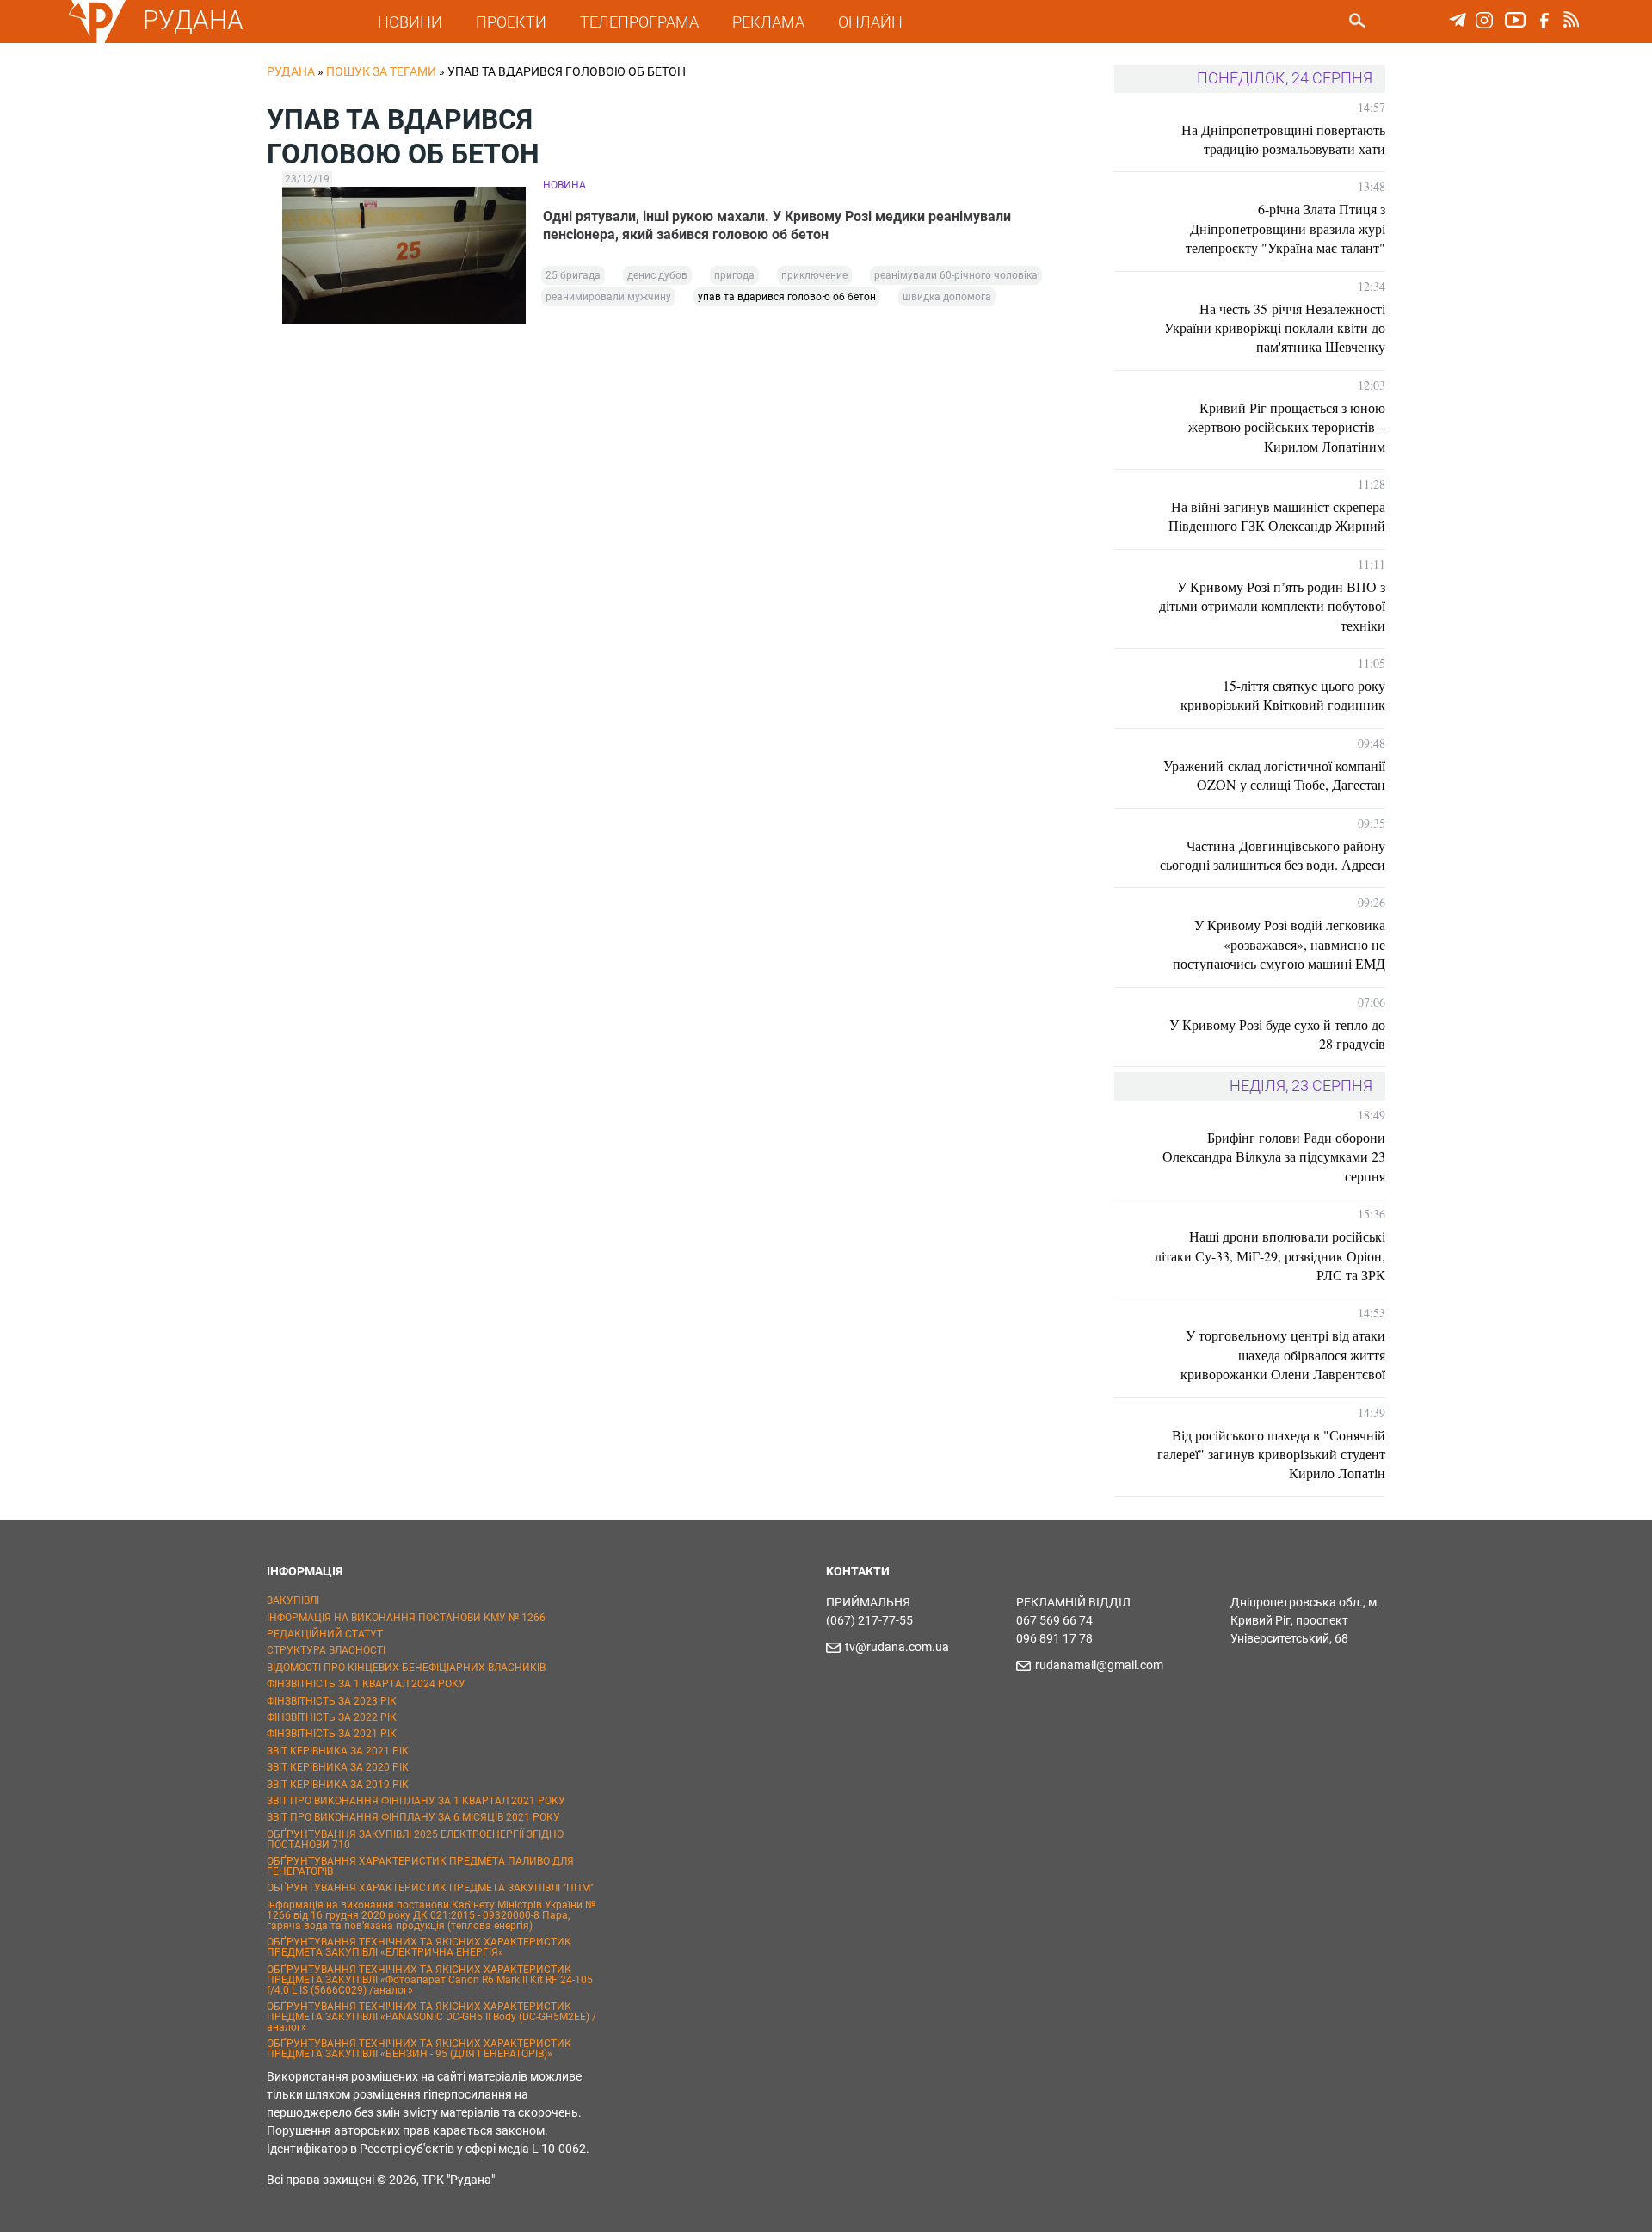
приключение (814, 275)
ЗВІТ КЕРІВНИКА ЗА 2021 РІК (338, 1751)
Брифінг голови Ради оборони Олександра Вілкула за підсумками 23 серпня (1274, 1156)
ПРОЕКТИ (511, 22)
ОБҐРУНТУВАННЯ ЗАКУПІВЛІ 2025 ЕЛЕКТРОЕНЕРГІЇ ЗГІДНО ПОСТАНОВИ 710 (415, 1840)
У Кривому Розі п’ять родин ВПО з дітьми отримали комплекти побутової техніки (1272, 606)
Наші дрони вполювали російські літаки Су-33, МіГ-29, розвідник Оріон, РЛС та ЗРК (1270, 1255)
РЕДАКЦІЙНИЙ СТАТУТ (325, 1634)
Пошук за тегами (381, 71)
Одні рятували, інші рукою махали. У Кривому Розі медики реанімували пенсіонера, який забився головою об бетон (777, 225)
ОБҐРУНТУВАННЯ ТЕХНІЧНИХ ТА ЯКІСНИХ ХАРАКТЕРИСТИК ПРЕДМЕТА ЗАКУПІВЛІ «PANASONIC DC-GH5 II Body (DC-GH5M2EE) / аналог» (431, 2017)
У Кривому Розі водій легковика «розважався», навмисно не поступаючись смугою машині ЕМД (1279, 944)
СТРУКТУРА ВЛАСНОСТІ (326, 1650)
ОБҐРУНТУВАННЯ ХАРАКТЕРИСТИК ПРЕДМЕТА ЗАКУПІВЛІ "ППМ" (430, 1888)
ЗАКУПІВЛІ (293, 1600)
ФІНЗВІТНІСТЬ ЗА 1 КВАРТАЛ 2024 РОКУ (366, 1684)
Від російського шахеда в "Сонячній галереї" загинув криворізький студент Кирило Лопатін (1271, 1454)
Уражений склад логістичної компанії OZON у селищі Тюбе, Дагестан (1274, 775)
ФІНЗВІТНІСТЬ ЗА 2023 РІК (332, 1701)
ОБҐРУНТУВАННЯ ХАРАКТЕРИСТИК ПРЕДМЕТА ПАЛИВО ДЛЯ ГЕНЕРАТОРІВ (420, 1866)
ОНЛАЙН (870, 22)
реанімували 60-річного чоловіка (956, 275)
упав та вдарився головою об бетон (787, 297)
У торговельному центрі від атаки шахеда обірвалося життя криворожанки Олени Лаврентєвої (1283, 1354)
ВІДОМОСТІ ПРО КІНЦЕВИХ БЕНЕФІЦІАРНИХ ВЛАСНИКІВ (406, 1668)
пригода (734, 275)
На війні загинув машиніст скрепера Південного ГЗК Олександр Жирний (1277, 516)
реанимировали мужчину (608, 297)
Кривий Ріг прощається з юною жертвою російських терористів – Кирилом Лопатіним (1287, 427)
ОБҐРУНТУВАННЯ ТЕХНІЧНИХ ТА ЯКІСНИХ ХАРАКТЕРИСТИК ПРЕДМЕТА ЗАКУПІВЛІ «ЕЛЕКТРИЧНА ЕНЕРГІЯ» (419, 1947)
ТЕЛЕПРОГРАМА (639, 22)
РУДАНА (193, 20)
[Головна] (97, 40)
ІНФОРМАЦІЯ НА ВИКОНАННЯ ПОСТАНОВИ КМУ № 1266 (406, 1618)
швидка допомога (947, 297)
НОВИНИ (410, 22)
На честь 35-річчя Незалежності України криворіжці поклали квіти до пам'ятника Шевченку (1275, 328)
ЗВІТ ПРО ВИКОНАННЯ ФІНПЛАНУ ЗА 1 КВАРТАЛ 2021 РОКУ (416, 1801)
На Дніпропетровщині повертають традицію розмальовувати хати (1283, 139)
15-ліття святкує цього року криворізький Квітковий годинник (1283, 695)
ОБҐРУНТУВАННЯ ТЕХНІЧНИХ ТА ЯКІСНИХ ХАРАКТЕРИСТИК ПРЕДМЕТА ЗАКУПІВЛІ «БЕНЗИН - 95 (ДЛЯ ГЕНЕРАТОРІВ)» (419, 2049)
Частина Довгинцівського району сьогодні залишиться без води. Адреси (1273, 855)
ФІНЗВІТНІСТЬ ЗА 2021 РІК (332, 1734)
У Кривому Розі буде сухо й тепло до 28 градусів (1277, 1034)
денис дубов (657, 275)
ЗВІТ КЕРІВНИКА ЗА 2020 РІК (338, 1767)
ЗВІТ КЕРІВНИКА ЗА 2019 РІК (338, 1785)
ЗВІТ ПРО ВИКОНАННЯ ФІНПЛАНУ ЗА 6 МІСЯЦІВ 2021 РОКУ (413, 1817)
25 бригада (573, 275)
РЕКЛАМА (768, 22)
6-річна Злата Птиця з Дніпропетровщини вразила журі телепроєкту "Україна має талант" (1285, 228)
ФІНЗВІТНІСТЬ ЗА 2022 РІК (332, 1717)
